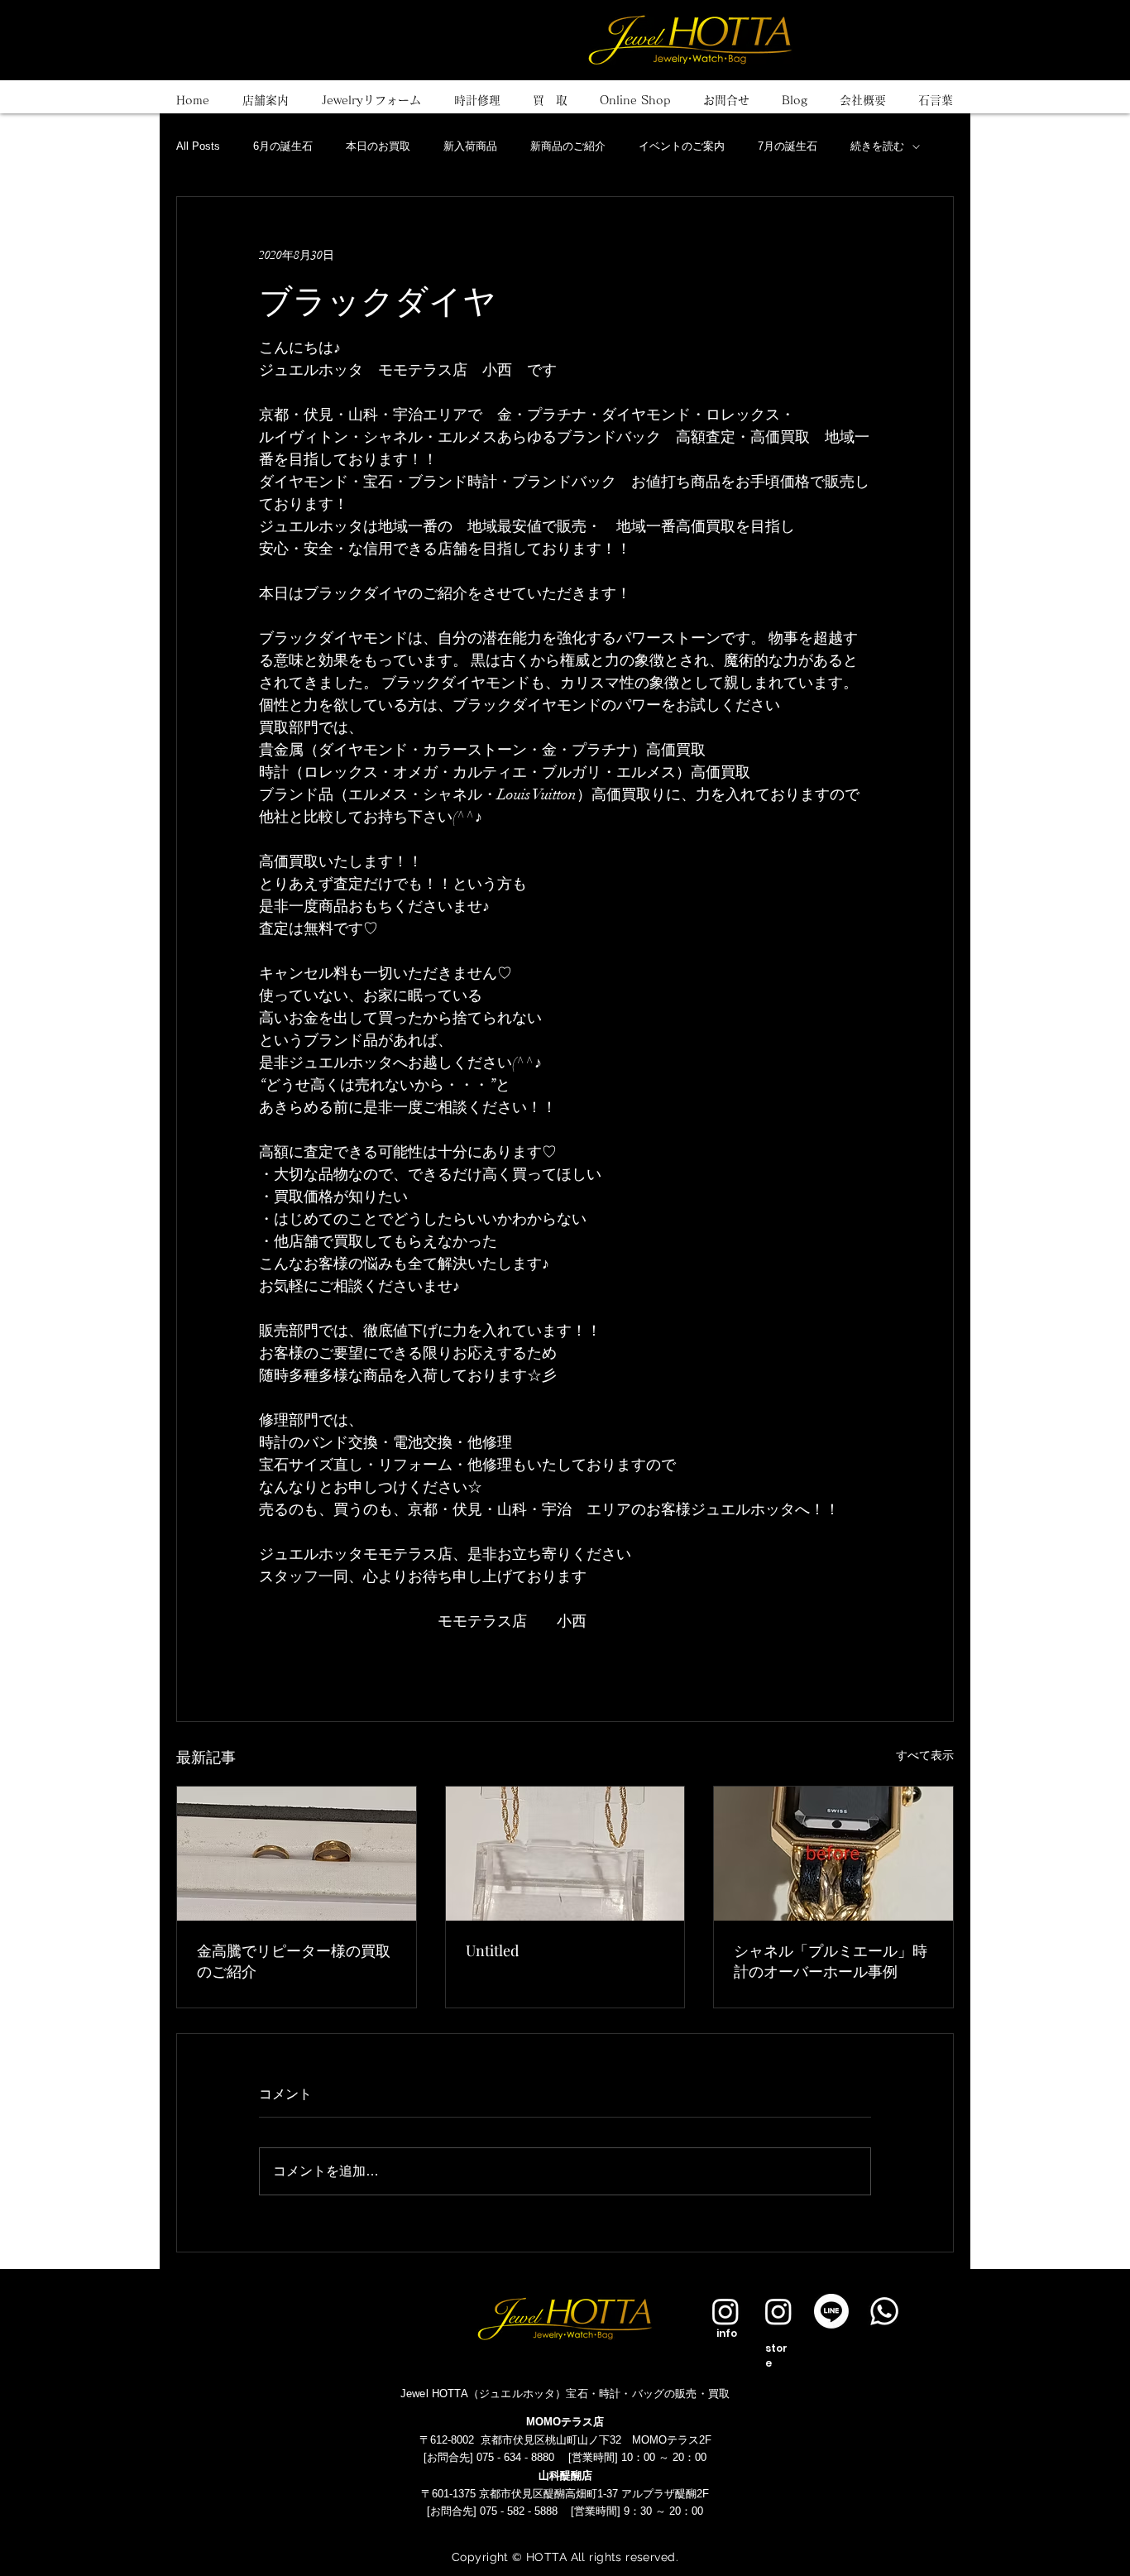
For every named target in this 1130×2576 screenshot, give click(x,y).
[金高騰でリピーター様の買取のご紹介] (297, 1854)
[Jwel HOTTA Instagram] (778, 2311)
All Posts (198, 146)
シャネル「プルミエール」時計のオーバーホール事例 (831, 1961)
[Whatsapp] (884, 2311)
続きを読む (877, 146)
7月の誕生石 (788, 146)
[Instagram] (725, 2311)
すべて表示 (925, 1756)
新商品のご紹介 (568, 146)
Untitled (492, 1950)
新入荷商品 (470, 146)
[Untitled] (565, 1854)
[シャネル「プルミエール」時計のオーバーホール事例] (833, 1854)
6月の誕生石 (283, 146)
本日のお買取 (378, 146)
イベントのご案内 (682, 146)
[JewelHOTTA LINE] (831, 2311)
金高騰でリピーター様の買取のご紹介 (294, 1961)
